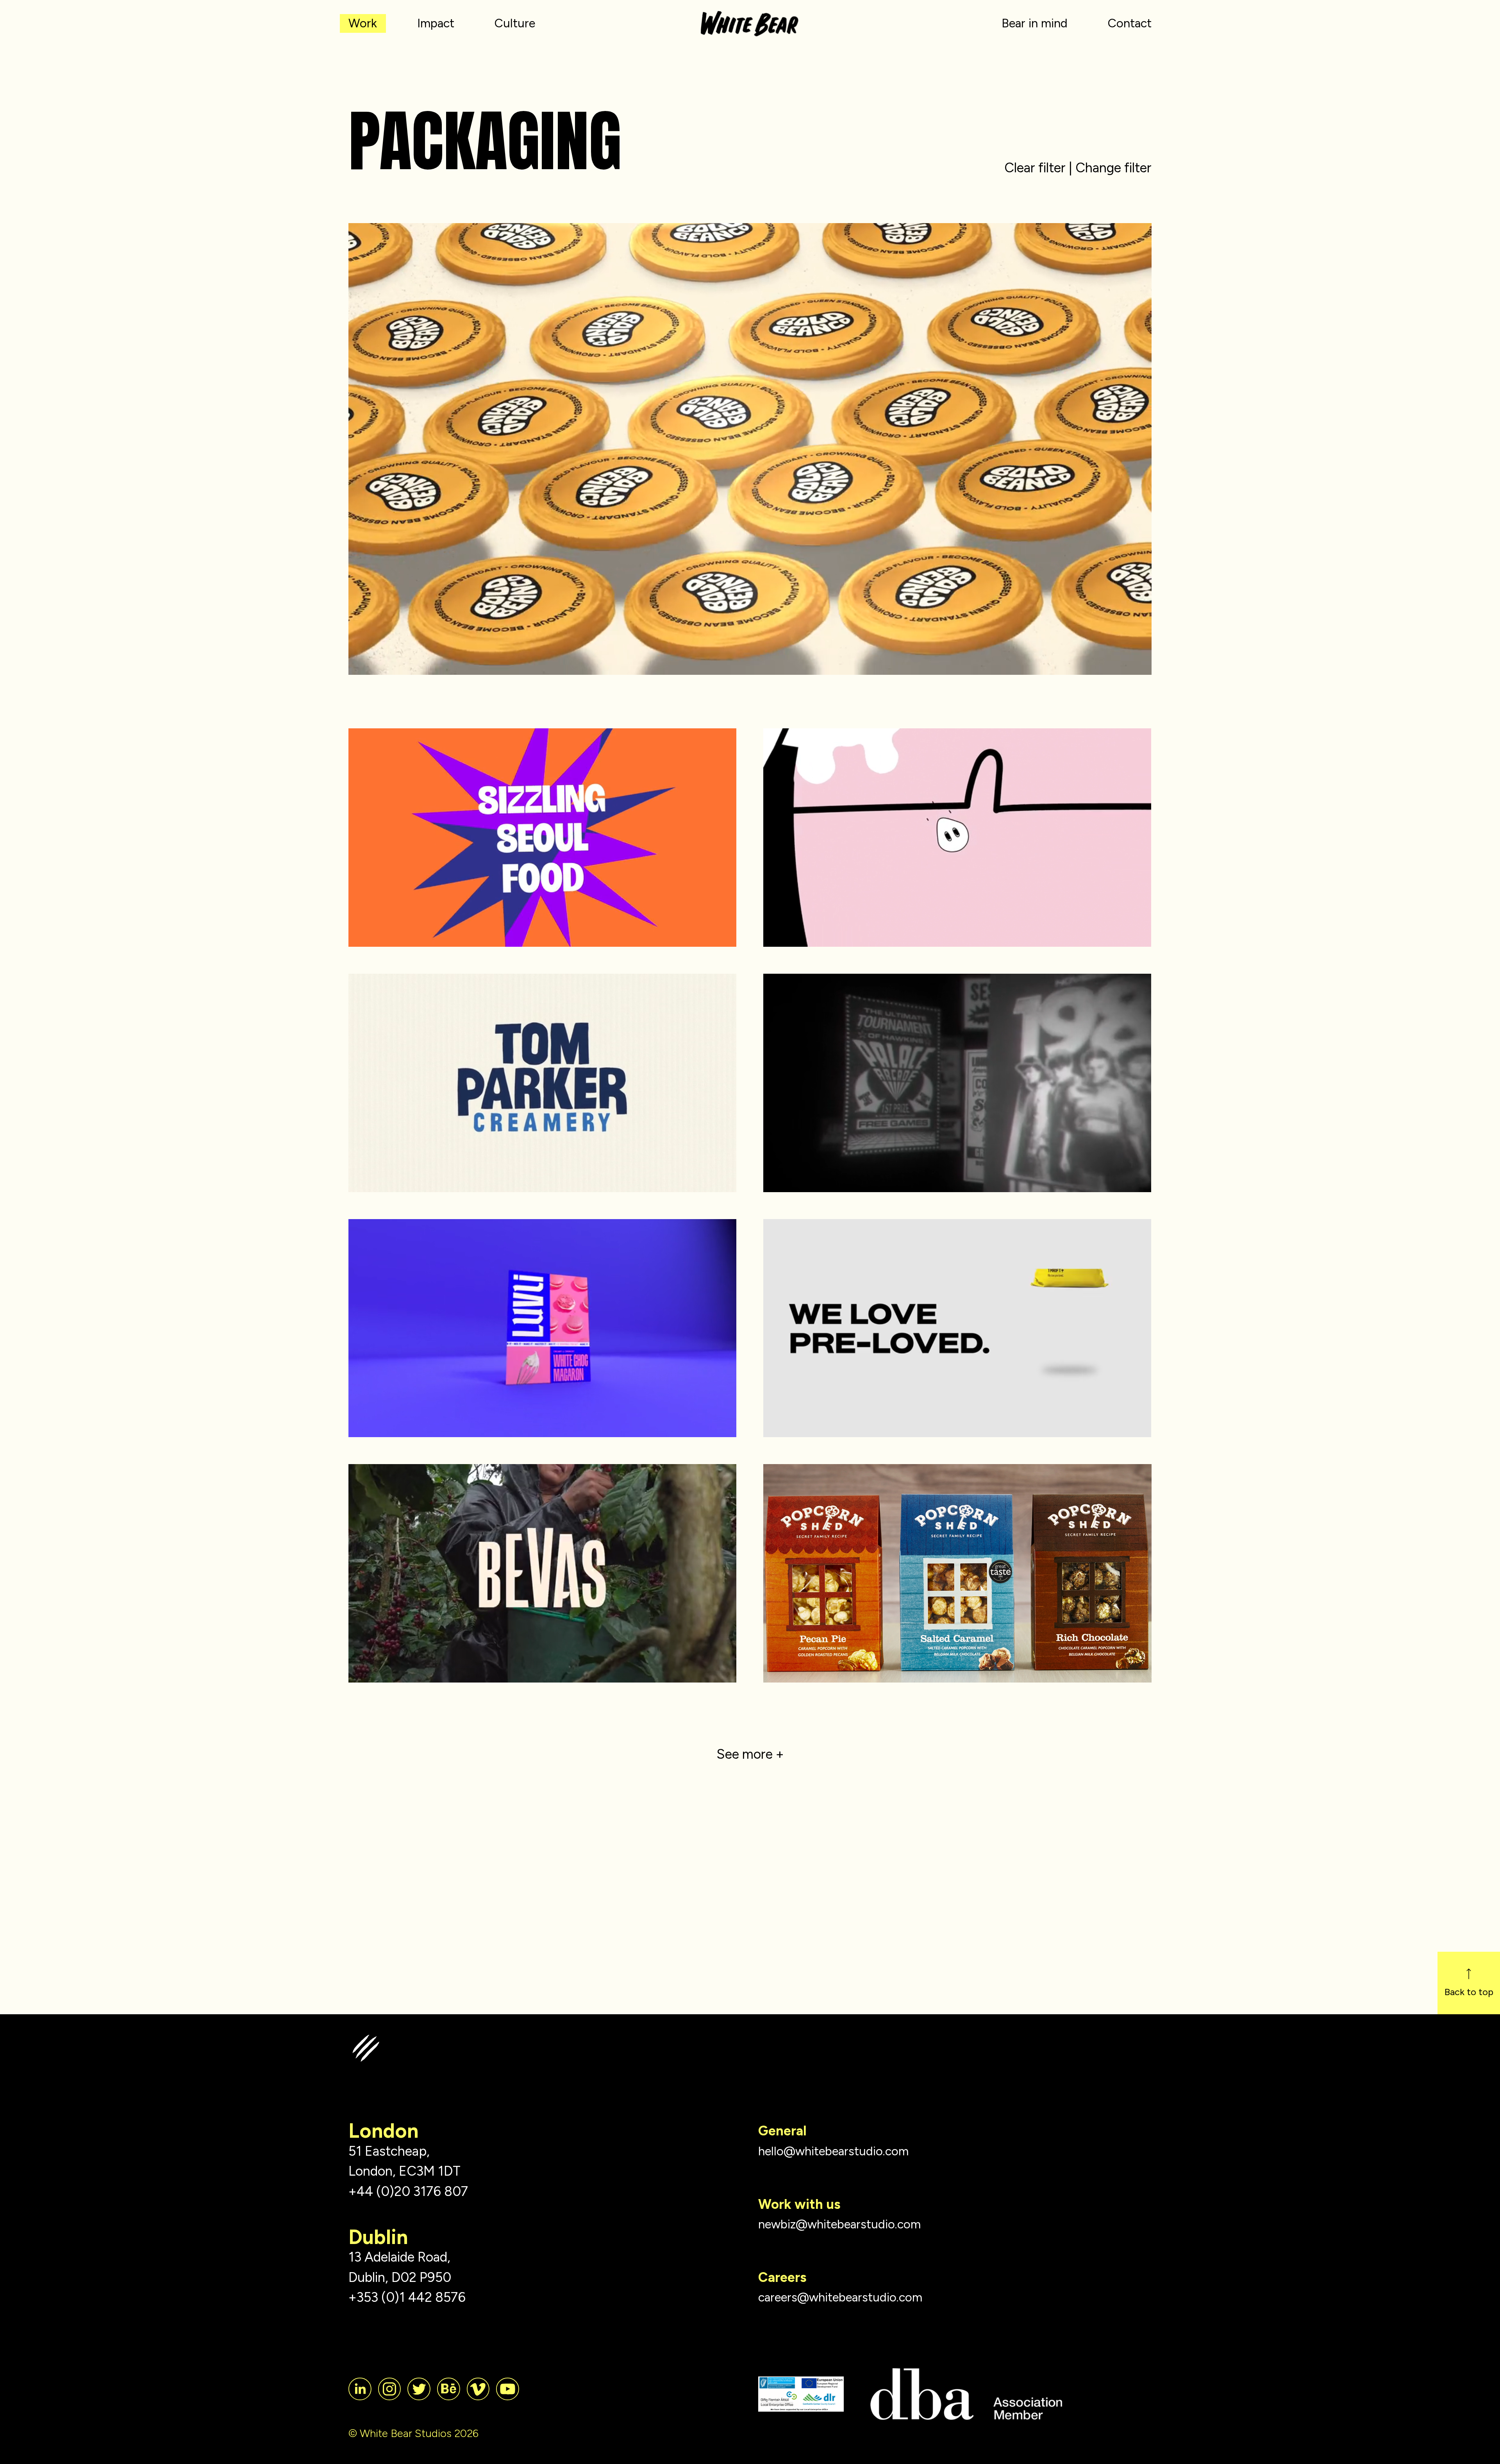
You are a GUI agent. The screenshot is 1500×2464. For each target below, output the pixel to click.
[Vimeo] (478, 2389)
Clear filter (1035, 168)
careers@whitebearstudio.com (840, 2297)
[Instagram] (389, 2389)
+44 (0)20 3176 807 (408, 2191)
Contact (1130, 23)
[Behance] (448, 2389)
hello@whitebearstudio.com (833, 2151)
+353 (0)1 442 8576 (407, 2297)
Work (363, 23)
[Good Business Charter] (801, 2394)
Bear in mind (1035, 23)
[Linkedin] (360, 2389)
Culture (515, 23)
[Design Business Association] (966, 2394)
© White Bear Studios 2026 (413, 2433)
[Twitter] (419, 2389)
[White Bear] (750, 17)
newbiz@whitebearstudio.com (839, 2224)
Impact (436, 23)
